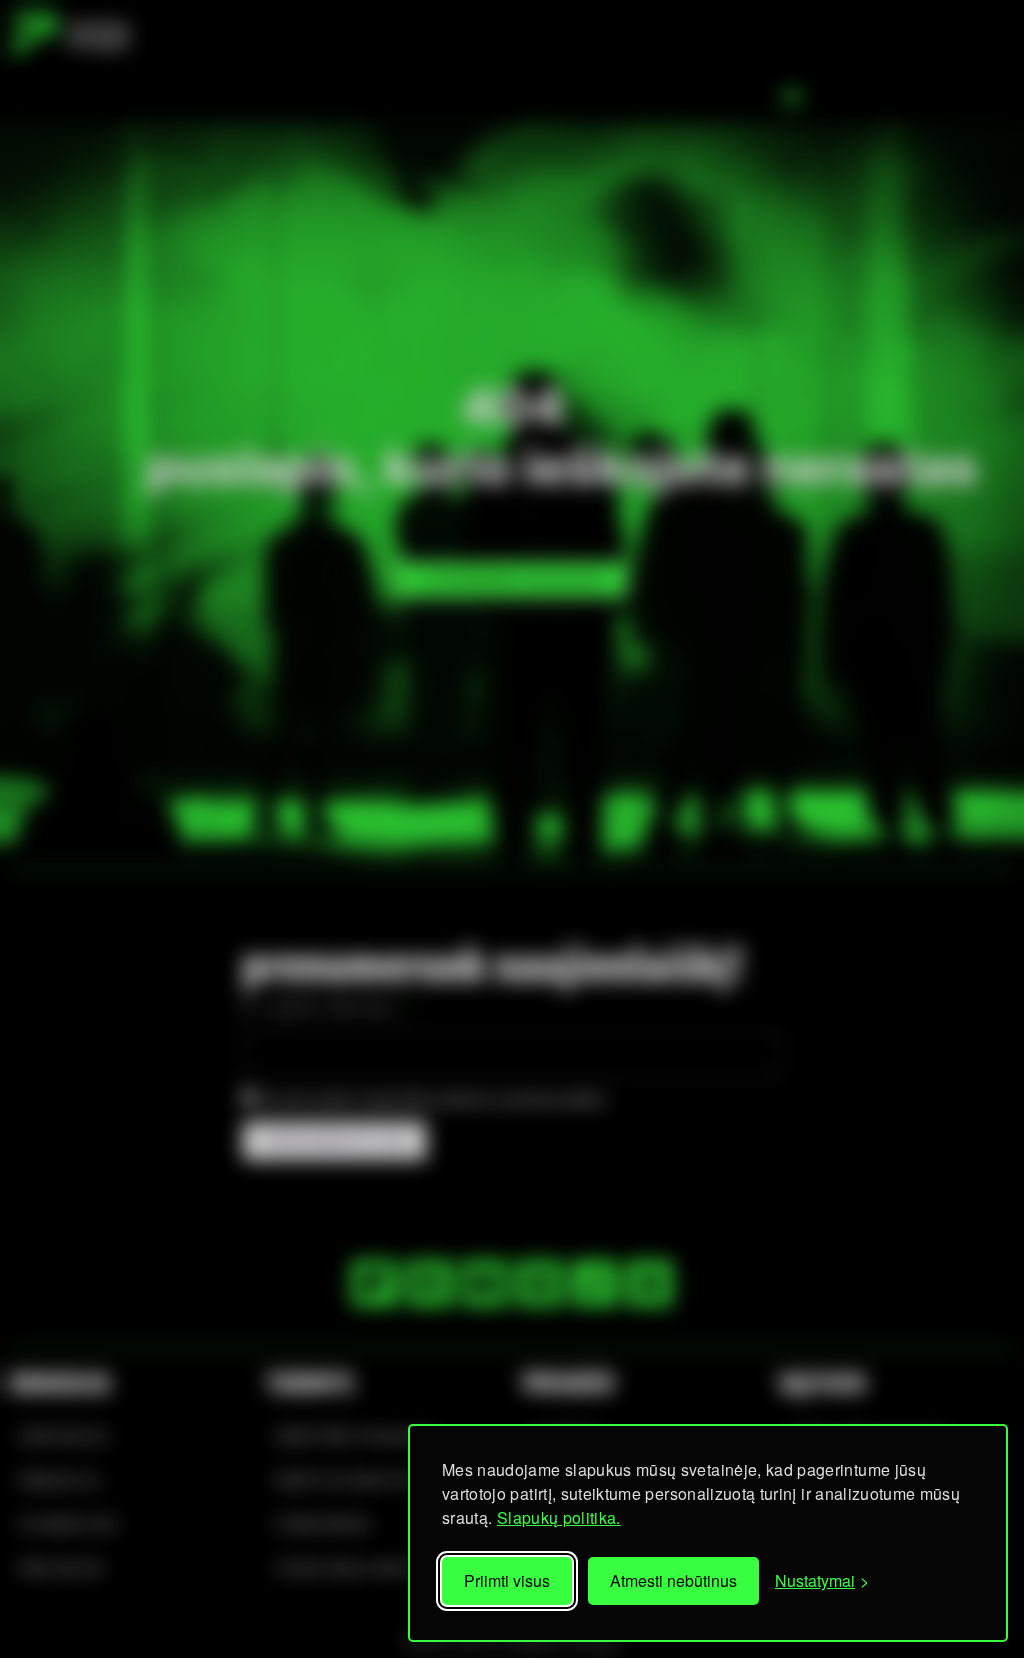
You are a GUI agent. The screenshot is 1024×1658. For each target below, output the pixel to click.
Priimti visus (507, 1580)
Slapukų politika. (559, 1517)
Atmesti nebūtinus (673, 1580)
